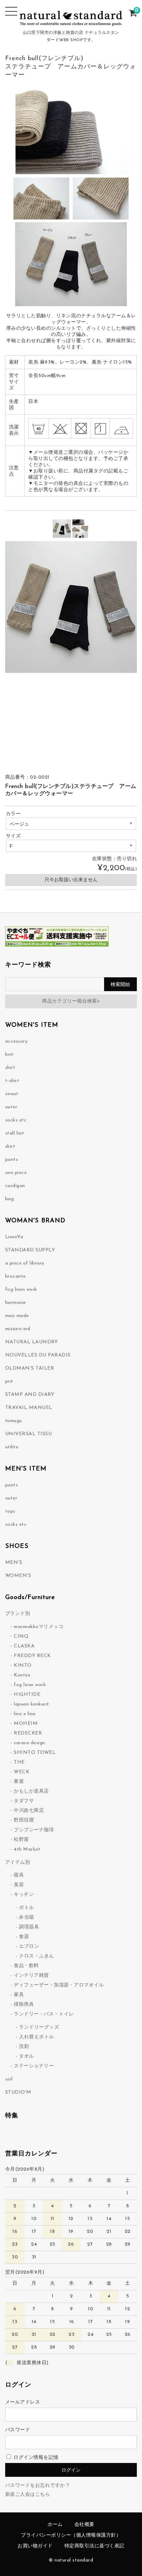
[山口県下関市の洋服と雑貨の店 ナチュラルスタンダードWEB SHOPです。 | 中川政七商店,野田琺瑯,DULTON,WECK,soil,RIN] (71, 22)
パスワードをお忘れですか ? (37, 2486)
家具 (19, 1995)
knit (9, 1055)
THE (19, 1762)
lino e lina (25, 1714)
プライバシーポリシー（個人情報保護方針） (71, 2535)
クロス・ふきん (37, 1956)
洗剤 (24, 2047)
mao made (17, 1316)
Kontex (22, 1675)
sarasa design (29, 1743)
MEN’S (14, 1563)
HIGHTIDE (27, 1695)
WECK (22, 1772)
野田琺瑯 (24, 1820)
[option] (62, 529)
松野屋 (21, 1840)
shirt (10, 1068)
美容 (19, 1885)
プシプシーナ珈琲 (34, 1830)
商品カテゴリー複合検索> (71, 1001)
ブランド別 (18, 1614)
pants (12, 1160)
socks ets (16, 1525)
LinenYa (14, 1237)
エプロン (29, 1947)
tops (10, 1511)
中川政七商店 (29, 1811)
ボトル (27, 1908)
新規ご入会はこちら (28, 2495)
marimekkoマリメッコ (39, 1627)
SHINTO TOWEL (35, 1753)
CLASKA (24, 1646)
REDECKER (28, 1733)
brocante (16, 1276)
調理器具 (29, 1927)
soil (9, 2079)
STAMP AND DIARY (30, 1395)
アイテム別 (18, 1863)
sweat (12, 1094)
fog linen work (21, 1290)
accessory (17, 1041)
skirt (10, 1146)
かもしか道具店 (31, 1791)
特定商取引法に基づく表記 (94, 2546)
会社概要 (84, 2525)
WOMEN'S (18, 1576)
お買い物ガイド (35, 2546)
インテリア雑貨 (31, 1976)
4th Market (27, 1849)
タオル (27, 2056)
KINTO (23, 1666)
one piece (16, 1173)
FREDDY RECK (32, 1656)
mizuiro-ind (18, 1329)
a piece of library (25, 1263)
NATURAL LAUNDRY (32, 1342)
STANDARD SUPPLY (30, 1250)
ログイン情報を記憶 (35, 2458)
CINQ (21, 1637)
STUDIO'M (18, 2092)
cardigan (15, 1186)
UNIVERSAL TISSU (29, 1434)
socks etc (16, 1120)
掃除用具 (24, 2005)
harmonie (16, 1303)
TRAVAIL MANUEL (29, 1408)
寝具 (19, 1875)
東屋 (19, 1782)
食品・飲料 (26, 1966)
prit (9, 1381)
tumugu (14, 1421)
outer (11, 1107)
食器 (24, 1937)
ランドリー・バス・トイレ (44, 2014)
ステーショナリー (34, 2066)
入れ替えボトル (37, 2037)
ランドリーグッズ (39, 2027)
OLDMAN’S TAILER (30, 1368)
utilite (12, 1447)
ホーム (55, 2525)
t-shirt (12, 1081)
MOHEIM (26, 1724)
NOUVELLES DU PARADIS (38, 1355)
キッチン (24, 1895)
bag (10, 1199)
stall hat (15, 1133)
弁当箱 (27, 1917)
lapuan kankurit (32, 1704)
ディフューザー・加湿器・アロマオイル (59, 1985)
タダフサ (24, 1801)
